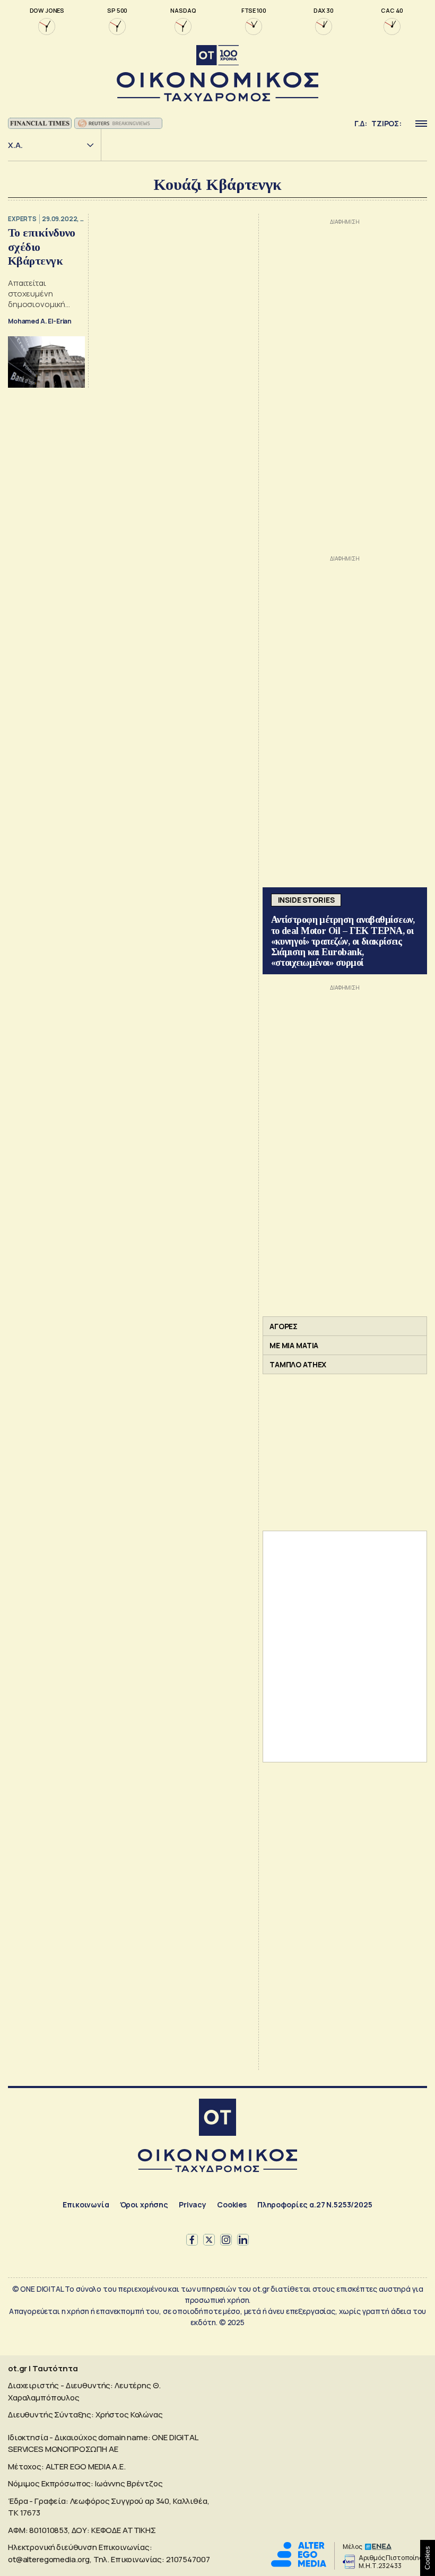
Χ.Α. (15, 145)
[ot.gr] (217, 73)
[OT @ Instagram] (226, 2240)
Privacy (193, 2204)
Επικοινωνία (86, 2204)
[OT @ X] (209, 2240)
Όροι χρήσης (144, 2204)
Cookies (232, 2204)
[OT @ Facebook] (192, 2240)
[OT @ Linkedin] (243, 2240)
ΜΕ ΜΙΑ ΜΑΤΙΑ (294, 1345)
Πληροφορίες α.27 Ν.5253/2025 (315, 2204)
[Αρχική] (217, 2119)
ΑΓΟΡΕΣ (284, 1326)
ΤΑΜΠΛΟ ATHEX (298, 1364)
